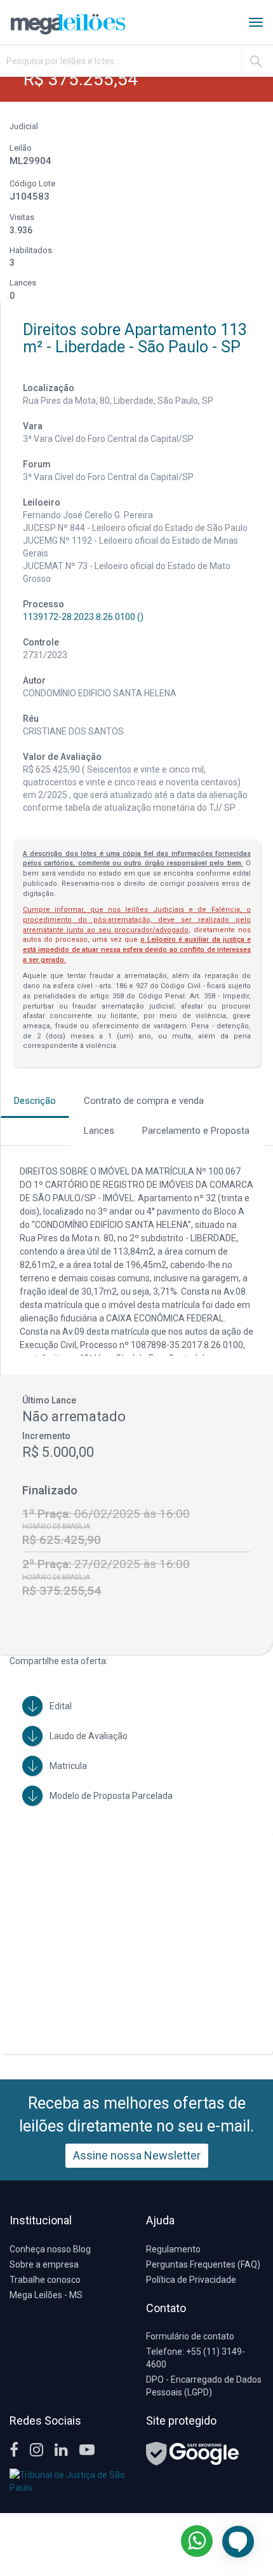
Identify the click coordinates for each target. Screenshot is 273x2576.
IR (256, 61)
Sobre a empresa (44, 2264)
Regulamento (173, 2249)
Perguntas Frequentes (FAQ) (203, 2264)
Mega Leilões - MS (46, 2295)
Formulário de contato (190, 2336)
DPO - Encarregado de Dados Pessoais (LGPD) (204, 2386)
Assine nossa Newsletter (137, 2155)
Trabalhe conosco (45, 2280)
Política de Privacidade (191, 2280)
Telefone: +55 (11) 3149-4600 (196, 2358)
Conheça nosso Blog (50, 2249)
